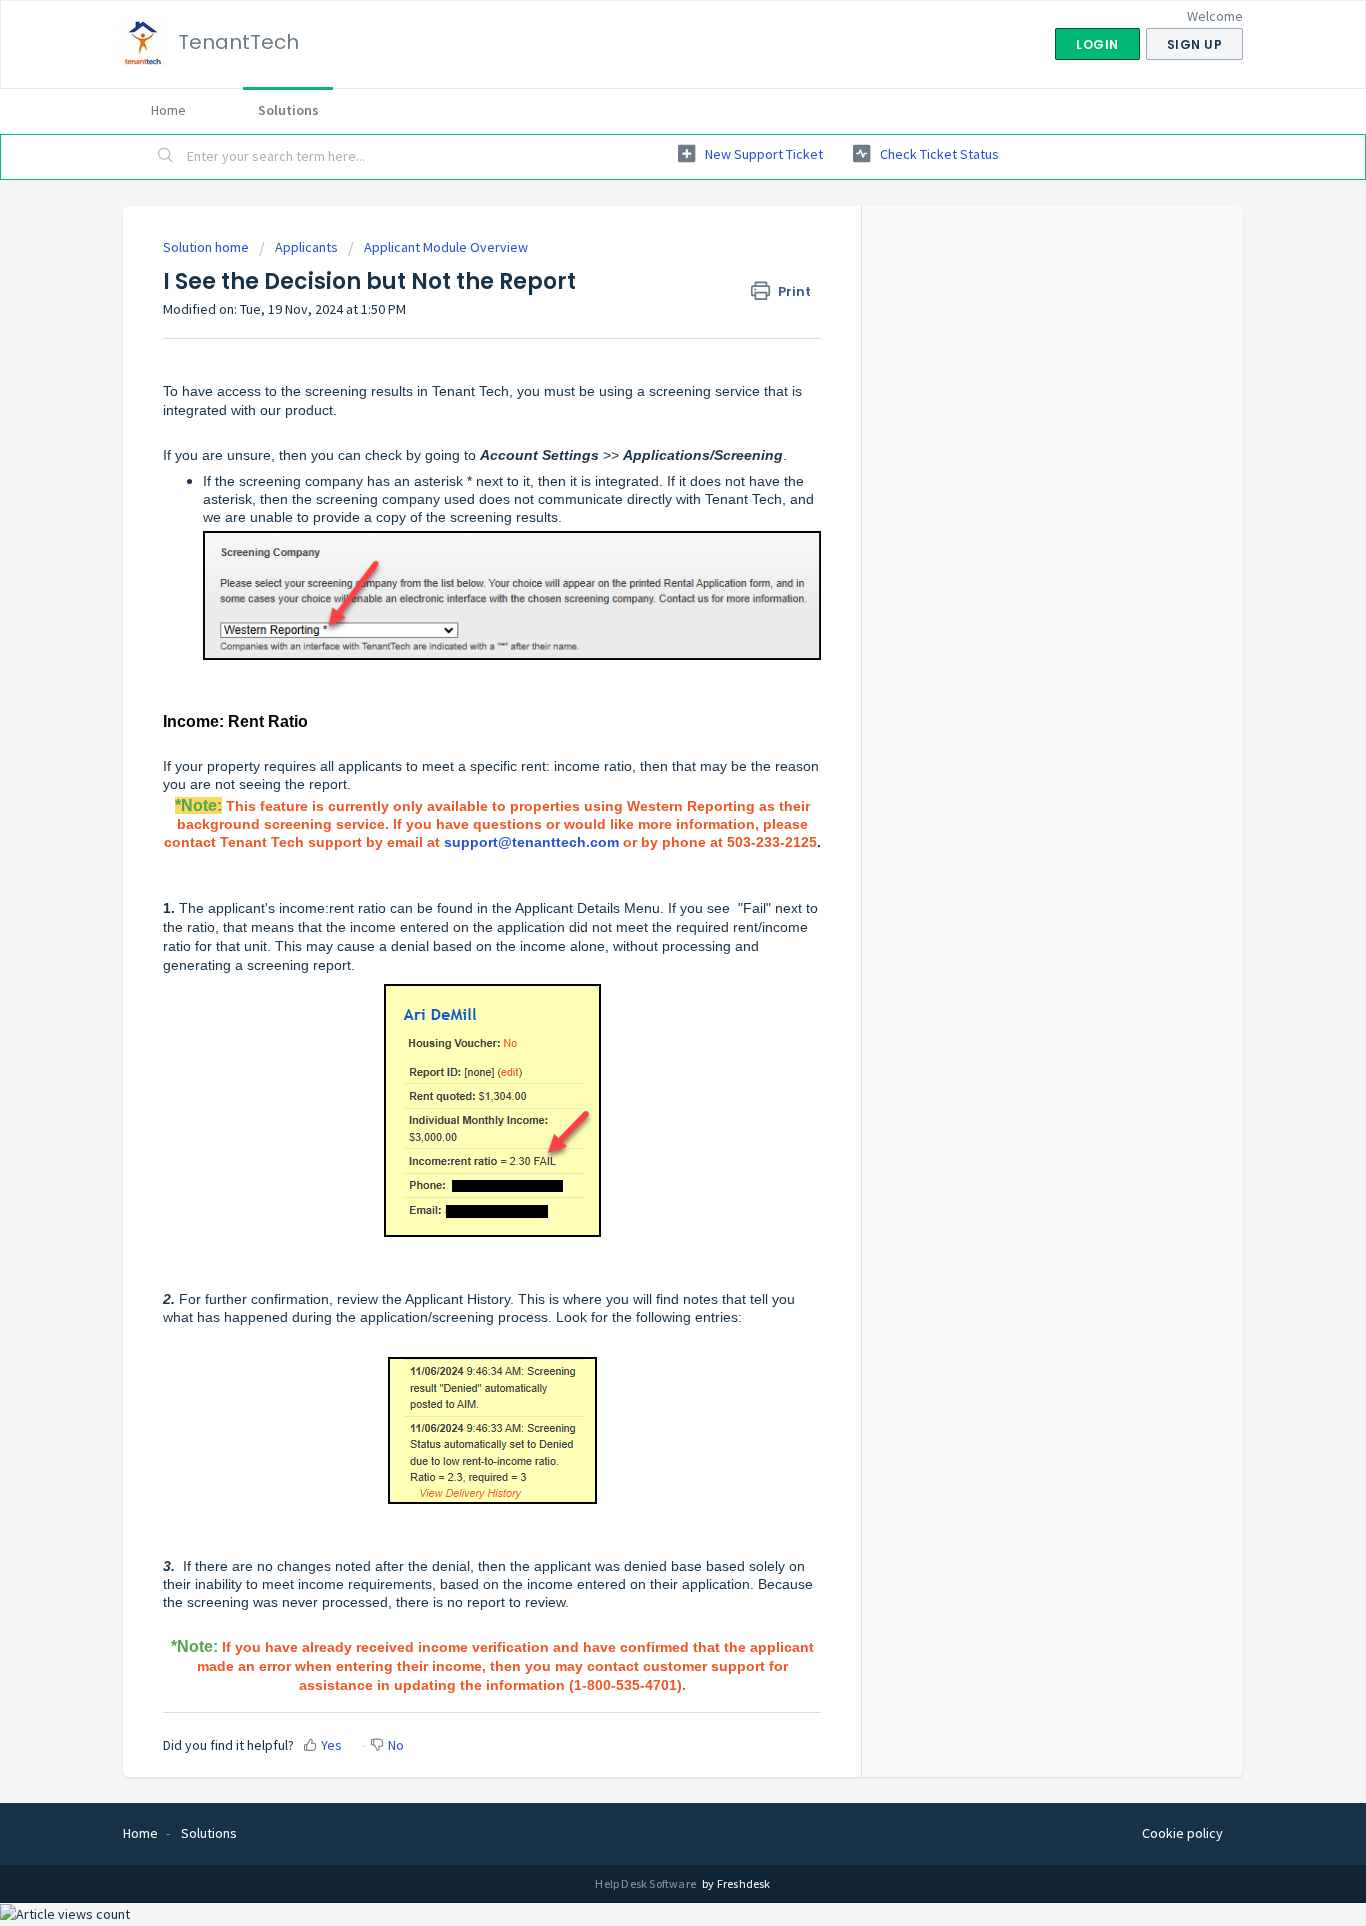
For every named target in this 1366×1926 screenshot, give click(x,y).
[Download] (646, 717)
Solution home (207, 247)
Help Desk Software (646, 1883)
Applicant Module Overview (446, 247)
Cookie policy (1182, 1833)
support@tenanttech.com (531, 842)
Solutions (288, 110)
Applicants (306, 247)
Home (168, 110)
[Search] (166, 157)
